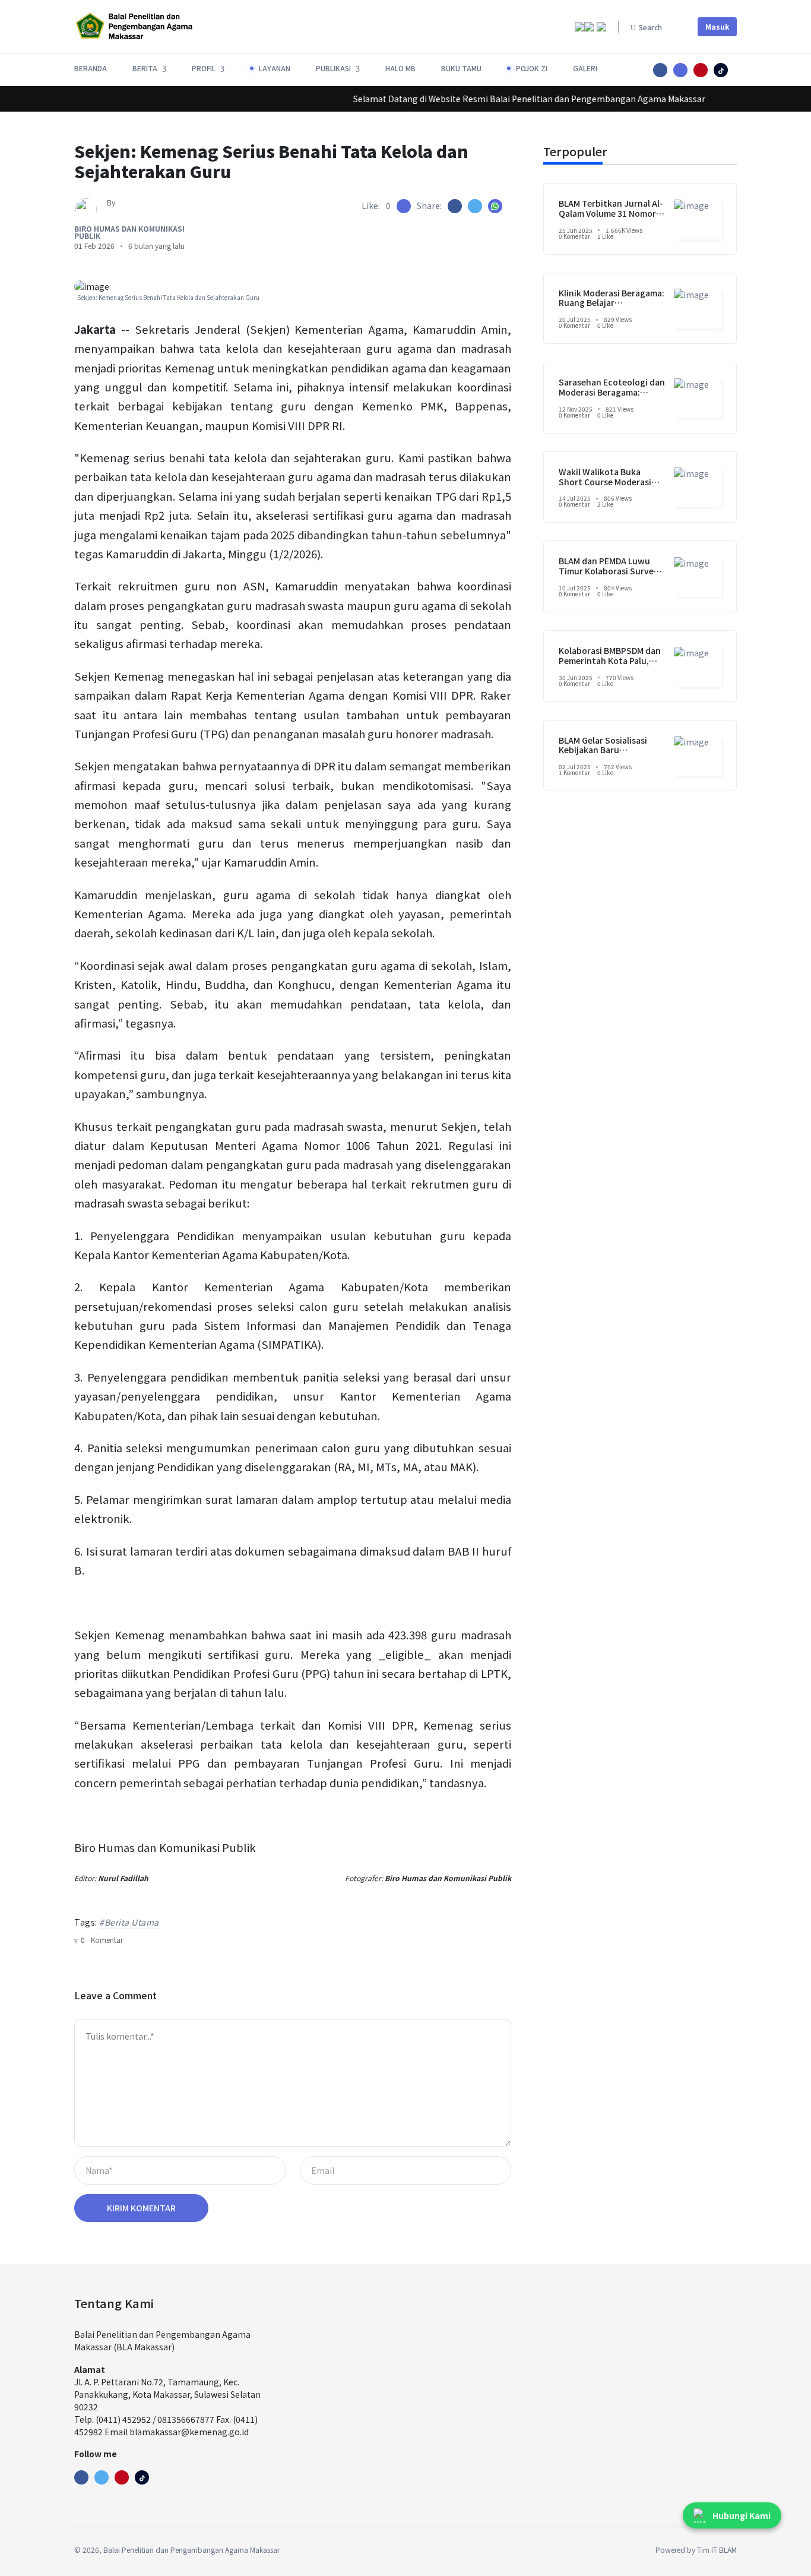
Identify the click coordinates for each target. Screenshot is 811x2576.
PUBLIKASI (333, 68)
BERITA (145, 68)
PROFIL (204, 68)
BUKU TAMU (461, 68)
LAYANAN (275, 68)
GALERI (585, 68)
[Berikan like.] (404, 206)
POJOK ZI (532, 68)
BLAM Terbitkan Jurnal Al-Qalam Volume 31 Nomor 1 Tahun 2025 (611, 213)
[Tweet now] (102, 2477)
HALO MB (400, 68)
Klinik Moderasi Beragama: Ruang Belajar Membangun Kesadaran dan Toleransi (612, 308)
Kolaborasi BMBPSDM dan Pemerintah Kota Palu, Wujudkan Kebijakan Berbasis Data (610, 665)
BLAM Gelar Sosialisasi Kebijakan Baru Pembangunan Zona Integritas (603, 755)
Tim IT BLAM (717, 2550)
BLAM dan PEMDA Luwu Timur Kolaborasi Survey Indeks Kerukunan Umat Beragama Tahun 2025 (609, 576)
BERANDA (91, 68)
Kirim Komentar (141, 2208)
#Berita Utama (129, 1922)
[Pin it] (721, 70)
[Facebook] (81, 2477)
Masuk (717, 26)
